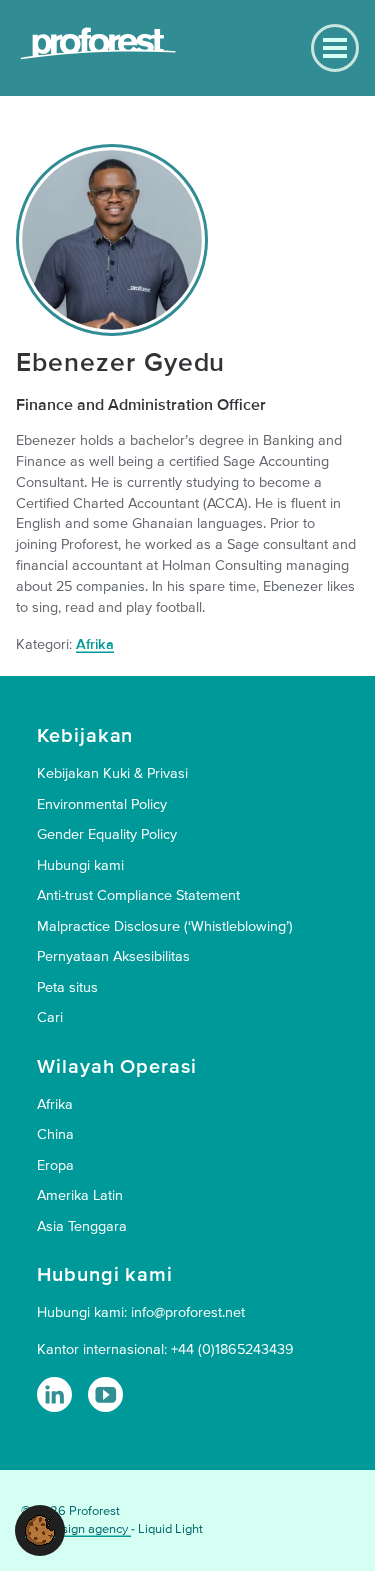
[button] (40, 1529)
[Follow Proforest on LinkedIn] (54, 1394)
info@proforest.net (188, 1312)
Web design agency (76, 1529)
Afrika (95, 644)
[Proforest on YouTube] (105, 1394)
